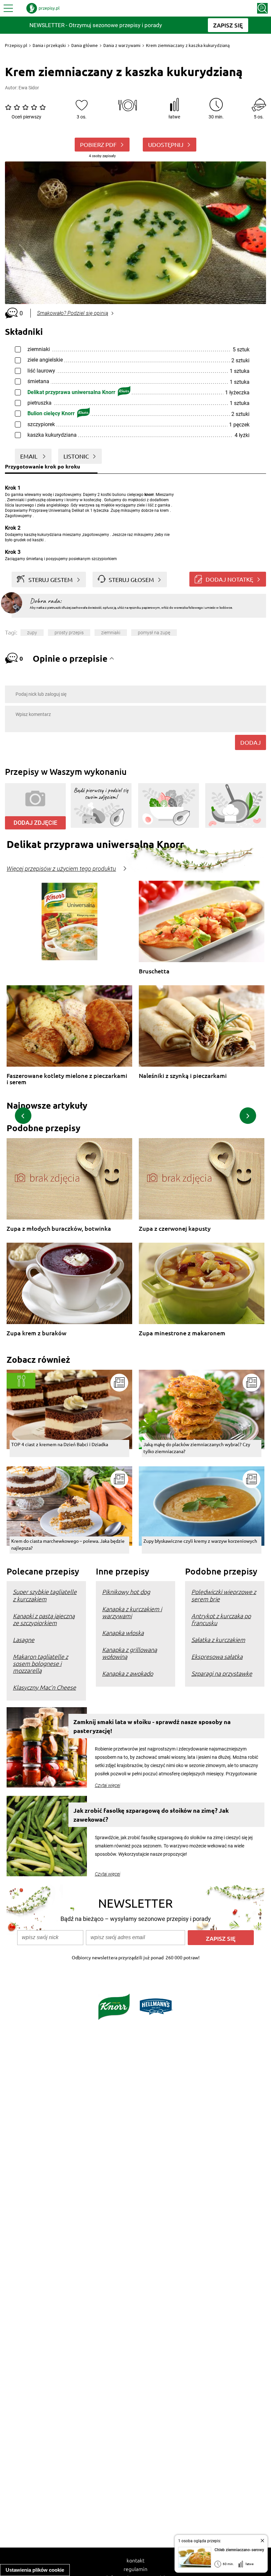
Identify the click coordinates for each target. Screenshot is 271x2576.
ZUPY (32, 633)
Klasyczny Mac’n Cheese (44, 1687)
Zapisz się (221, 1938)
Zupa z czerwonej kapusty (175, 1229)
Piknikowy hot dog (126, 1592)
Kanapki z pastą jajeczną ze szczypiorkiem (44, 1619)
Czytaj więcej (108, 1785)
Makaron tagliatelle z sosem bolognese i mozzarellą (40, 1663)
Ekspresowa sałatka (217, 1656)
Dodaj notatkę (229, 579)
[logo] (43, 8)
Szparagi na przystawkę (222, 1673)
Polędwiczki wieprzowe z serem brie (224, 1595)
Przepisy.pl (16, 45)
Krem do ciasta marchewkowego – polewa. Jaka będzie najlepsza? (68, 1544)
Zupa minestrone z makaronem (182, 1333)
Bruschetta (154, 971)
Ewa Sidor (29, 88)
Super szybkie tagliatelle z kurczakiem (45, 1595)
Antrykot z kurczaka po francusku (221, 1619)
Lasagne (24, 1640)
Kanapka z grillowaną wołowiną (130, 1653)
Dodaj (251, 742)
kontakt (135, 2560)
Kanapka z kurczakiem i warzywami (132, 1612)
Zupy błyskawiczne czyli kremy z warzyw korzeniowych (200, 1541)
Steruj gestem (51, 579)
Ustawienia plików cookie (35, 2570)
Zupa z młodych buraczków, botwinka (59, 1229)
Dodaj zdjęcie (35, 823)
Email (29, 456)
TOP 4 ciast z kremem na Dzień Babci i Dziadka (60, 1444)
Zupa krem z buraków (37, 1333)
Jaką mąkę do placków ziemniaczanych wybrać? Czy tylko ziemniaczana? (197, 1448)
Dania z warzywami (122, 45)
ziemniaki (111, 633)
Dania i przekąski (49, 45)
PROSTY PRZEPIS (69, 633)
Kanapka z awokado (128, 1673)
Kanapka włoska (123, 1633)
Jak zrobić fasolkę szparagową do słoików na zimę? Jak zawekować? (151, 1815)
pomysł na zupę (154, 633)
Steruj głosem (131, 579)
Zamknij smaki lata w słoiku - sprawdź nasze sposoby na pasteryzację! (152, 1726)
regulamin (135, 2569)
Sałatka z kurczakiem (218, 1640)
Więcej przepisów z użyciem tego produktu (61, 869)
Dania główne (85, 45)
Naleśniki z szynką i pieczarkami (183, 1076)
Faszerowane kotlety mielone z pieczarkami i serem (67, 1079)
